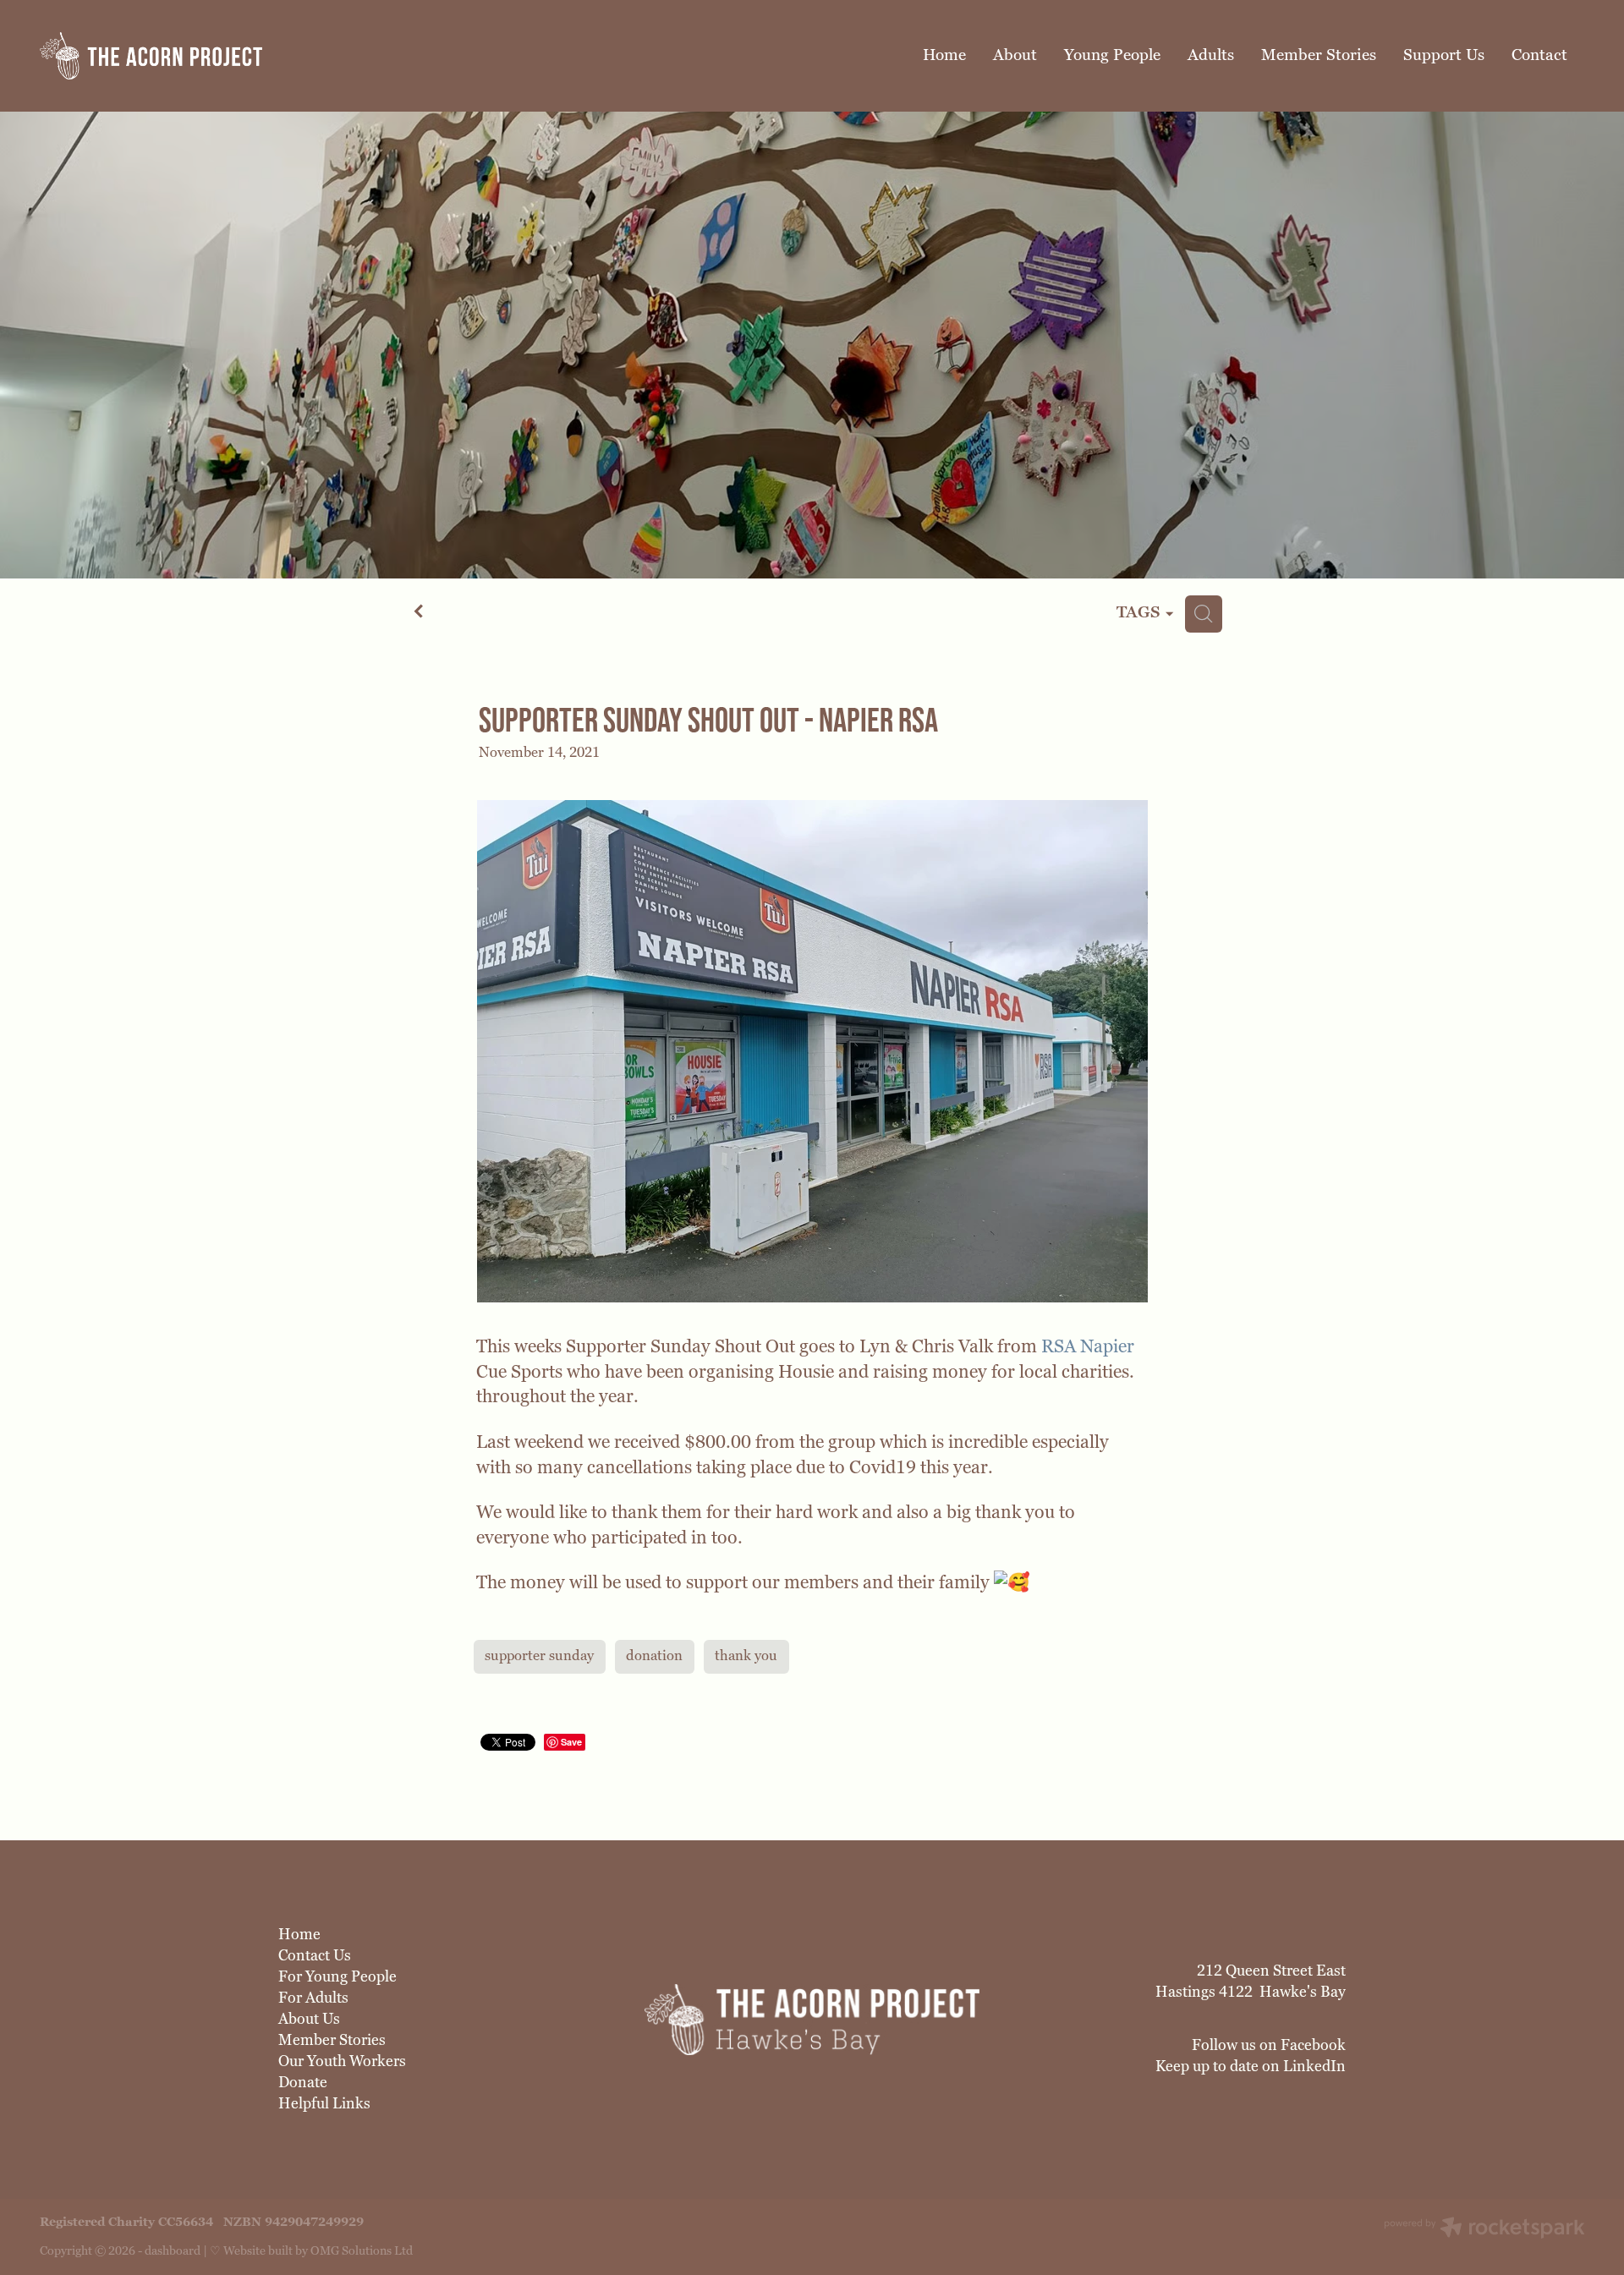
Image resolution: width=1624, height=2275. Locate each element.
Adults (1211, 55)
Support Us (1444, 55)
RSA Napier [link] (1088, 1346)
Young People (1112, 55)
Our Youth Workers (342, 2061)
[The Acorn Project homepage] (194, 56)
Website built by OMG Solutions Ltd (318, 2251)
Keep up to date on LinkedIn (1251, 2067)
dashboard (173, 2251)
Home (944, 55)
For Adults (313, 1998)
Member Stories (1319, 55)
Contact (1539, 55)
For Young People (337, 1977)
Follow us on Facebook (1269, 2045)
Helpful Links (324, 2104)
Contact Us (315, 1956)
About (1015, 55)
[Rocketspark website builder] (1484, 2230)
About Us (309, 2019)
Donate (303, 2083)
